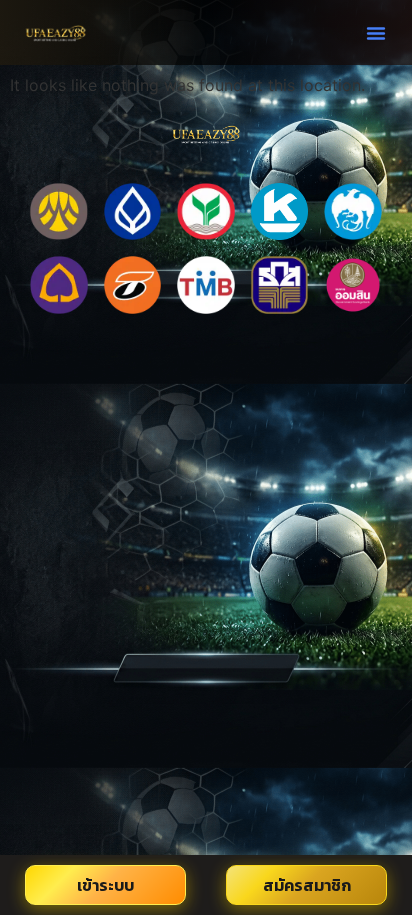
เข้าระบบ (105, 885)
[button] (376, 33)
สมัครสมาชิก (307, 885)
